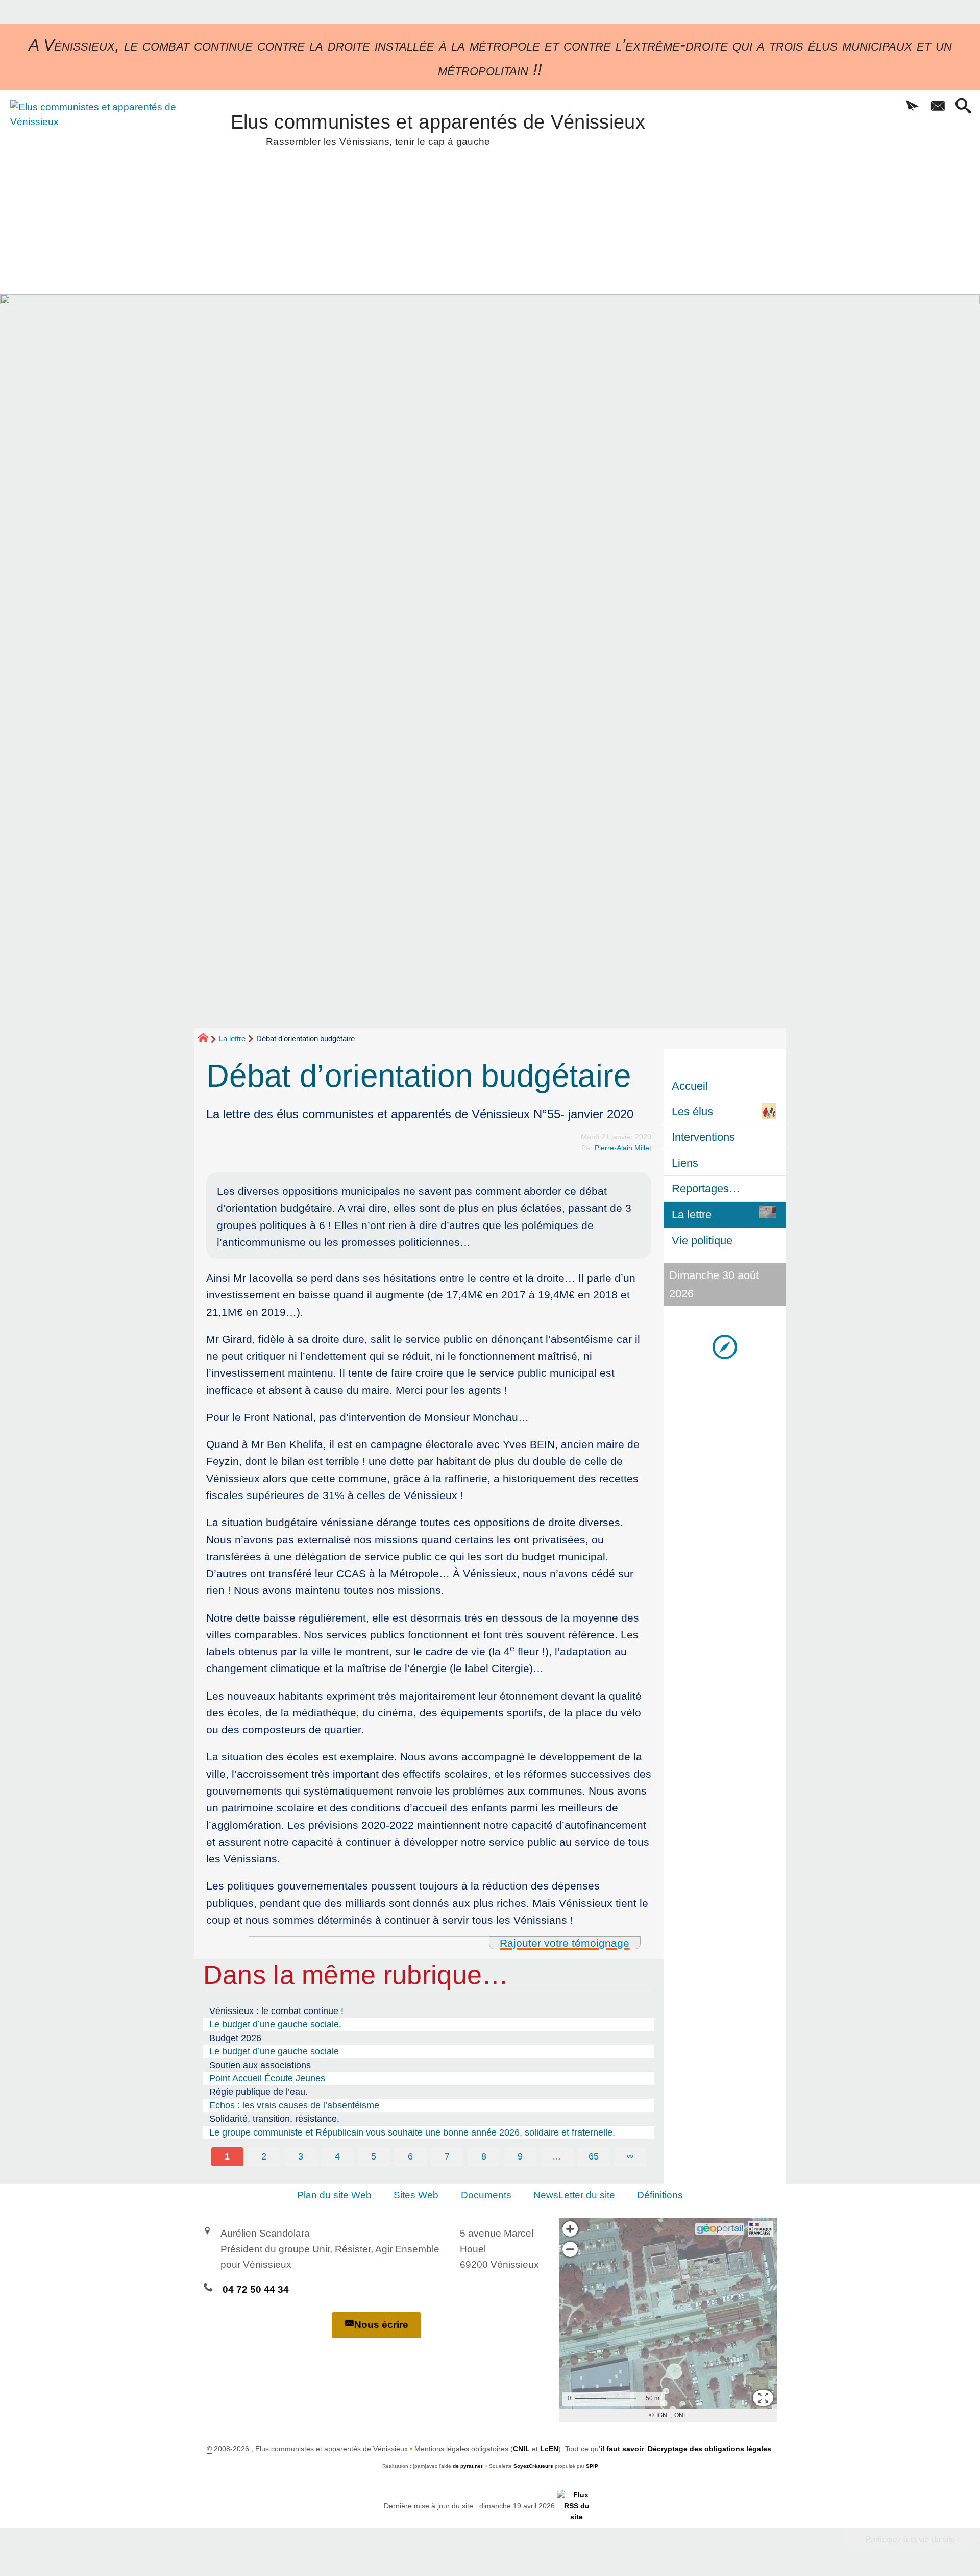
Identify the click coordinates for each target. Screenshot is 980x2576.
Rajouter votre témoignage (565, 1943)
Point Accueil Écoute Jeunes (267, 2078)
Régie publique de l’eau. (259, 2092)
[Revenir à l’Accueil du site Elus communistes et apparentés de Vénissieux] (96, 155)
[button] (912, 107)
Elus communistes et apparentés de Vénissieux (438, 128)
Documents (486, 2195)
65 (594, 2156)
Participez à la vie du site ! (912, 2540)
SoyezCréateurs (533, 2466)
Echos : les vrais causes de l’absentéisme (294, 2105)
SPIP (592, 2466)
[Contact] (938, 107)
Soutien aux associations (260, 2065)
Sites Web (416, 2195)
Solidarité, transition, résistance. (274, 2119)
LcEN (549, 2449)
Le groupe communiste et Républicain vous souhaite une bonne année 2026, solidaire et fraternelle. (412, 2132)
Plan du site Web (334, 2195)
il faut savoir (622, 2449)
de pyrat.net (468, 2466)
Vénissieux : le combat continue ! (276, 2011)
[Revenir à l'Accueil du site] (207, 1039)
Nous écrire (381, 2325)
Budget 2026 (235, 2038)
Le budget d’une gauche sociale (274, 2051)
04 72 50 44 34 (256, 2289)
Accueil (690, 1086)
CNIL (521, 2449)
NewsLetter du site (574, 2195)
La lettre (232, 1038)
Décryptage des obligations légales (709, 2449)
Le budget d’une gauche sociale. (275, 2024)
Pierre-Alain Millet (623, 1148)
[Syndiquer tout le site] (577, 2506)
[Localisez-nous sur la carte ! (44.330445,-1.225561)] (725, 1346)
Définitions (660, 2195)
